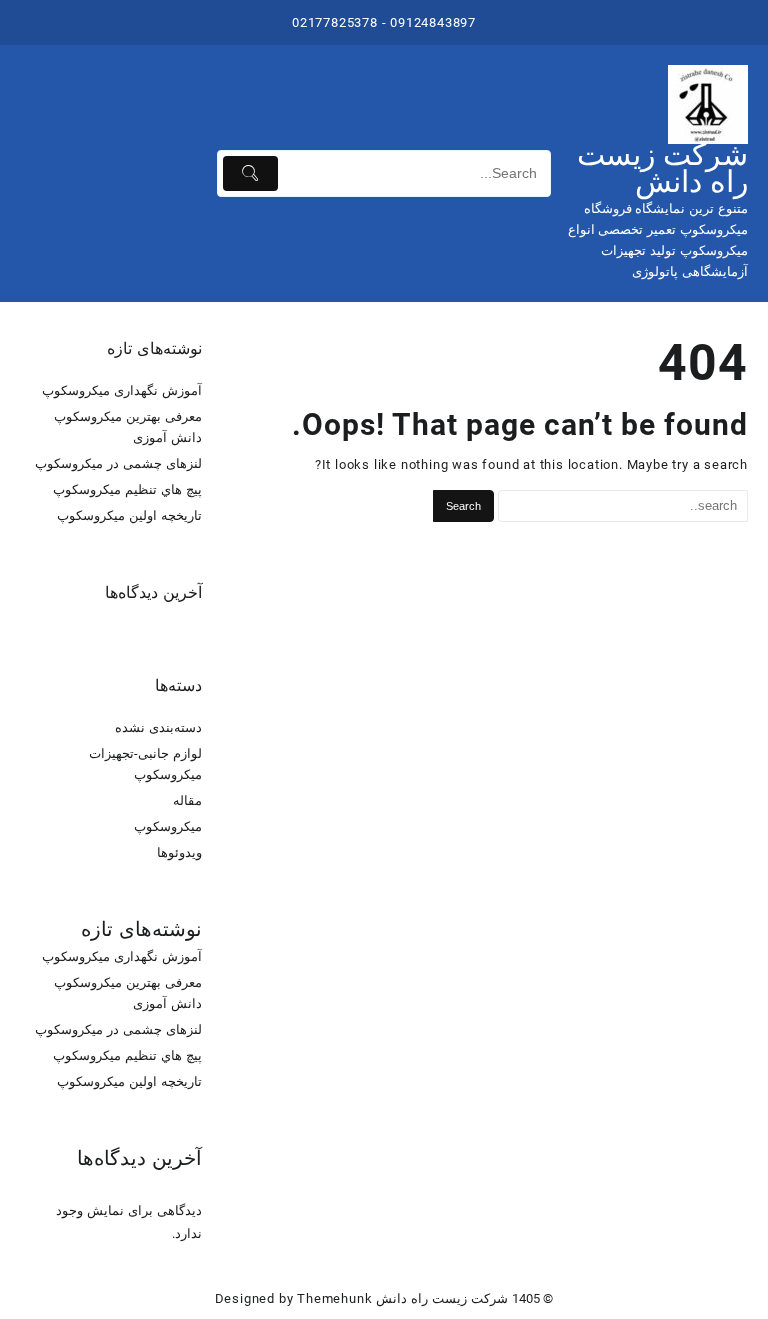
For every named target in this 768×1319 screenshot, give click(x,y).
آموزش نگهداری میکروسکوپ (122, 390)
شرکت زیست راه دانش (662, 168)
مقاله (187, 800)
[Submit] (250, 173)
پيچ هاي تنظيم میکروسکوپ (127, 489)
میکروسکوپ (168, 826)
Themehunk (334, 1298)
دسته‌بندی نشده (158, 727)
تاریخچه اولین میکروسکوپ (129, 515)
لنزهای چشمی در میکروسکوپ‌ (118, 463)
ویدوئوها (179, 852)
